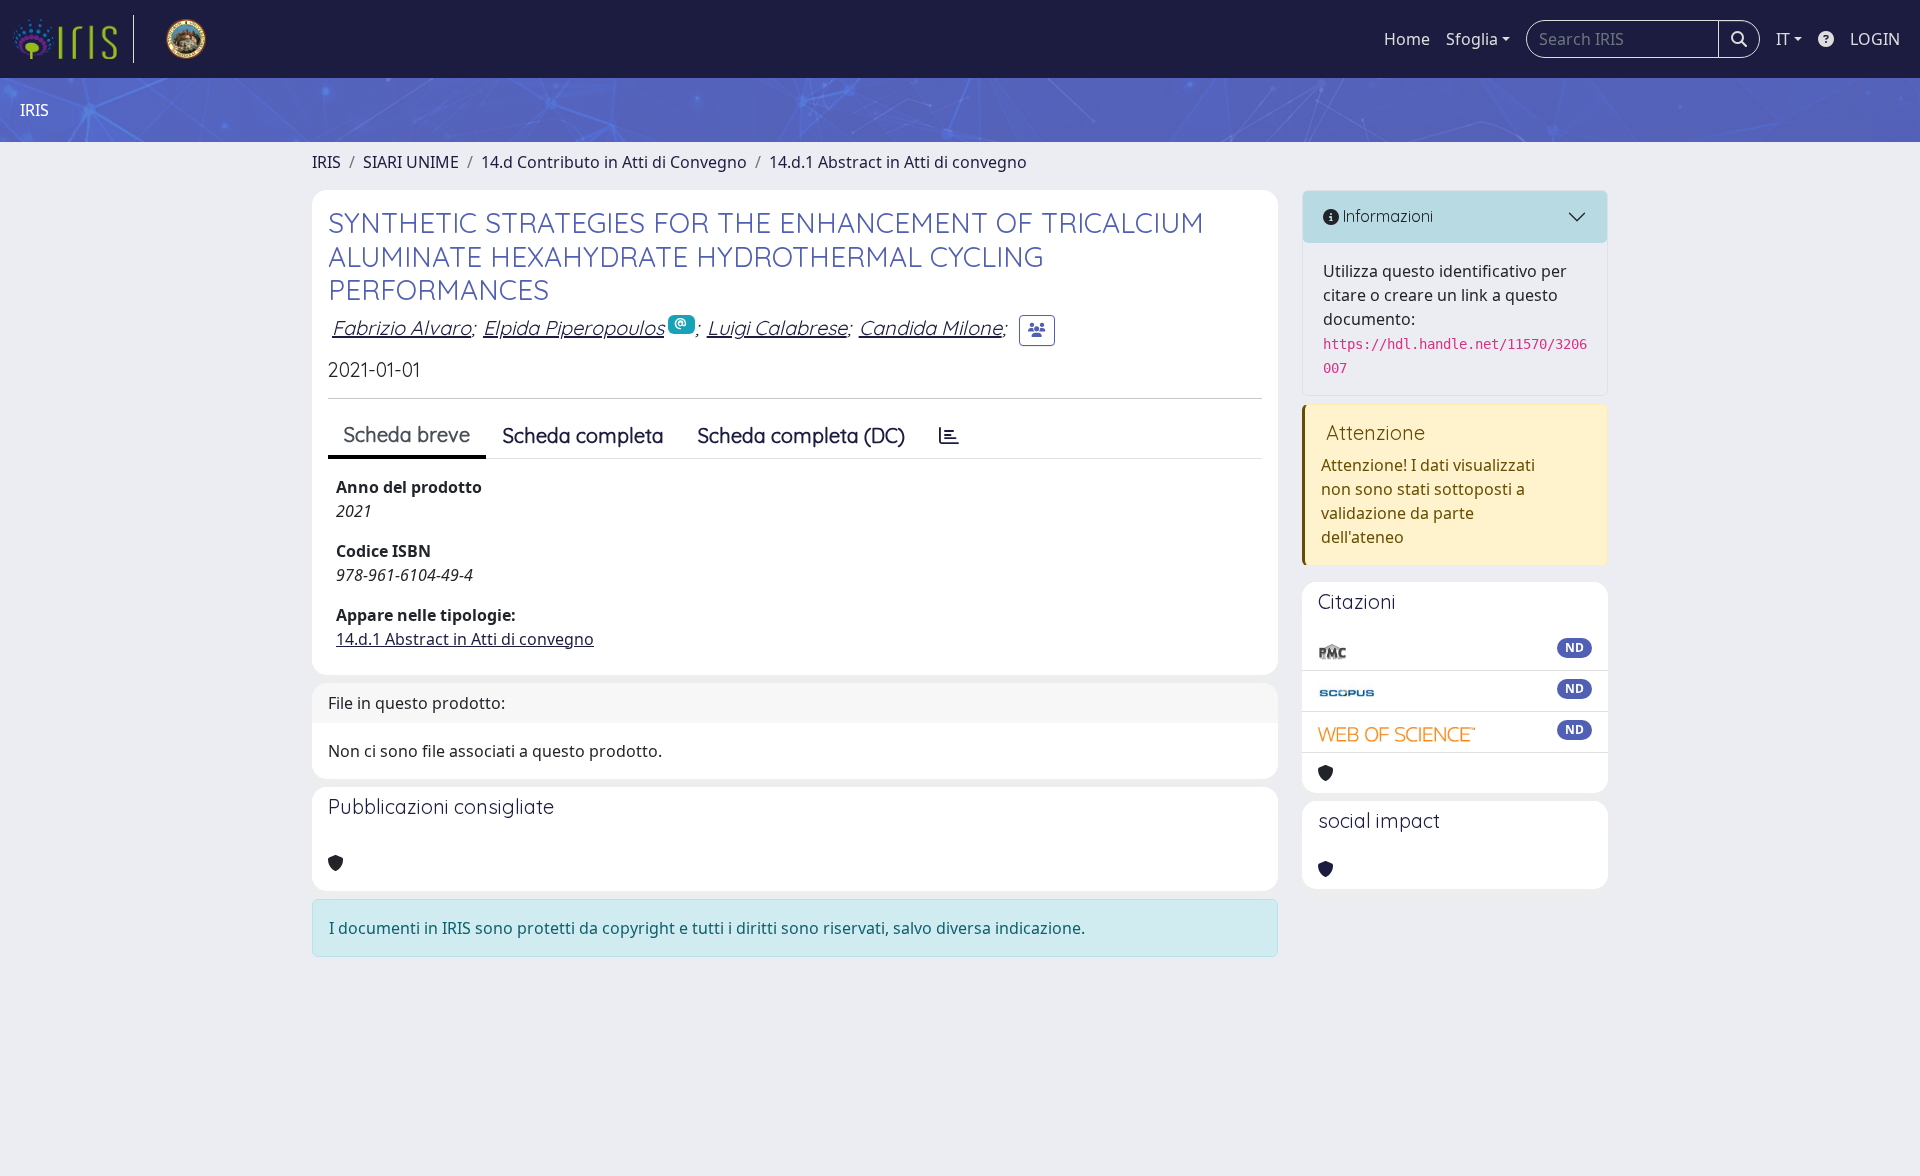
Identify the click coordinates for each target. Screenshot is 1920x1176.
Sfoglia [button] (1472, 39)
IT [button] (1783, 39)
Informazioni (1386, 216)
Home (1407, 39)
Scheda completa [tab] (583, 435)
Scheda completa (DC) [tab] (801, 435)
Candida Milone (930, 327)
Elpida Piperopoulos (573, 327)
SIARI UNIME (411, 162)
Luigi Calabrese (777, 327)
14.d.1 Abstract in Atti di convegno (898, 162)
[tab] (949, 436)
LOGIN (1875, 39)
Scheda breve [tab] (407, 434)
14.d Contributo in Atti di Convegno (614, 162)
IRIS (326, 162)
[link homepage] (73, 39)
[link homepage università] (186, 39)
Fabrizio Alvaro (401, 327)
